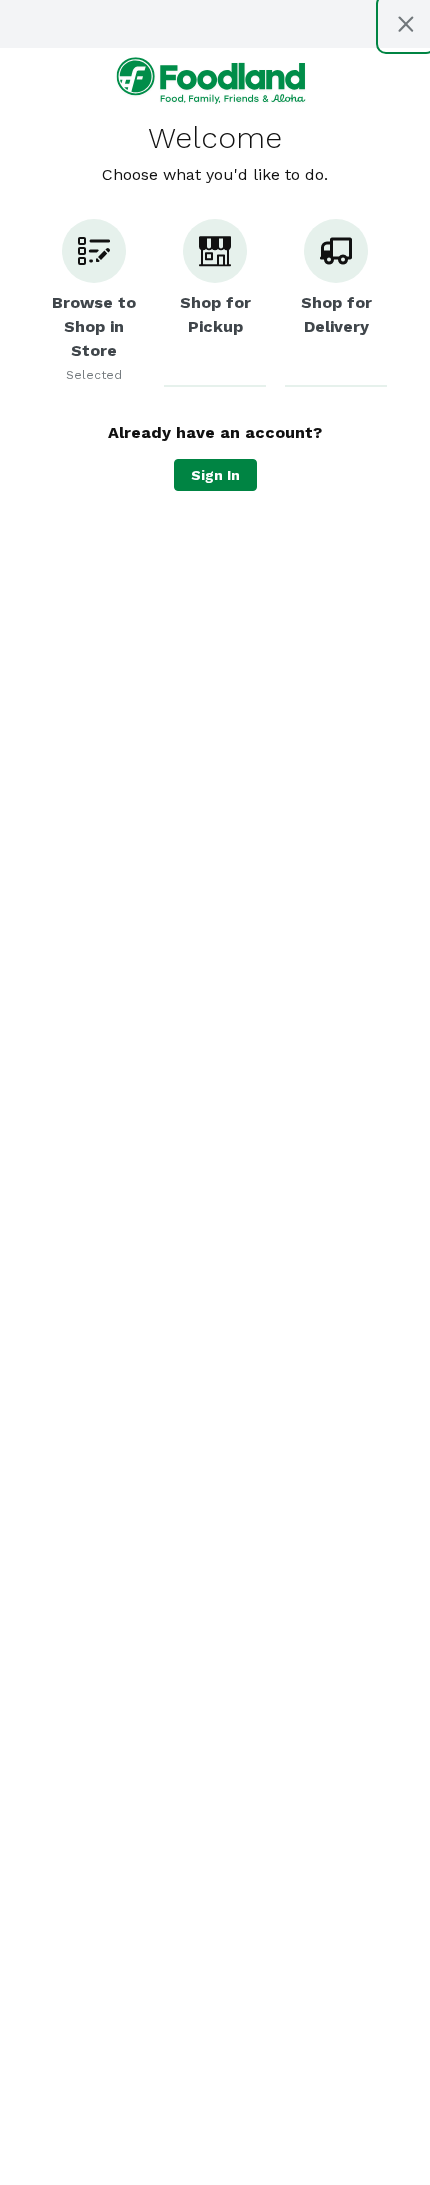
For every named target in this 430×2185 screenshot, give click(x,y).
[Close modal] (406, 24)
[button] (94, 303)
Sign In (215, 475)
